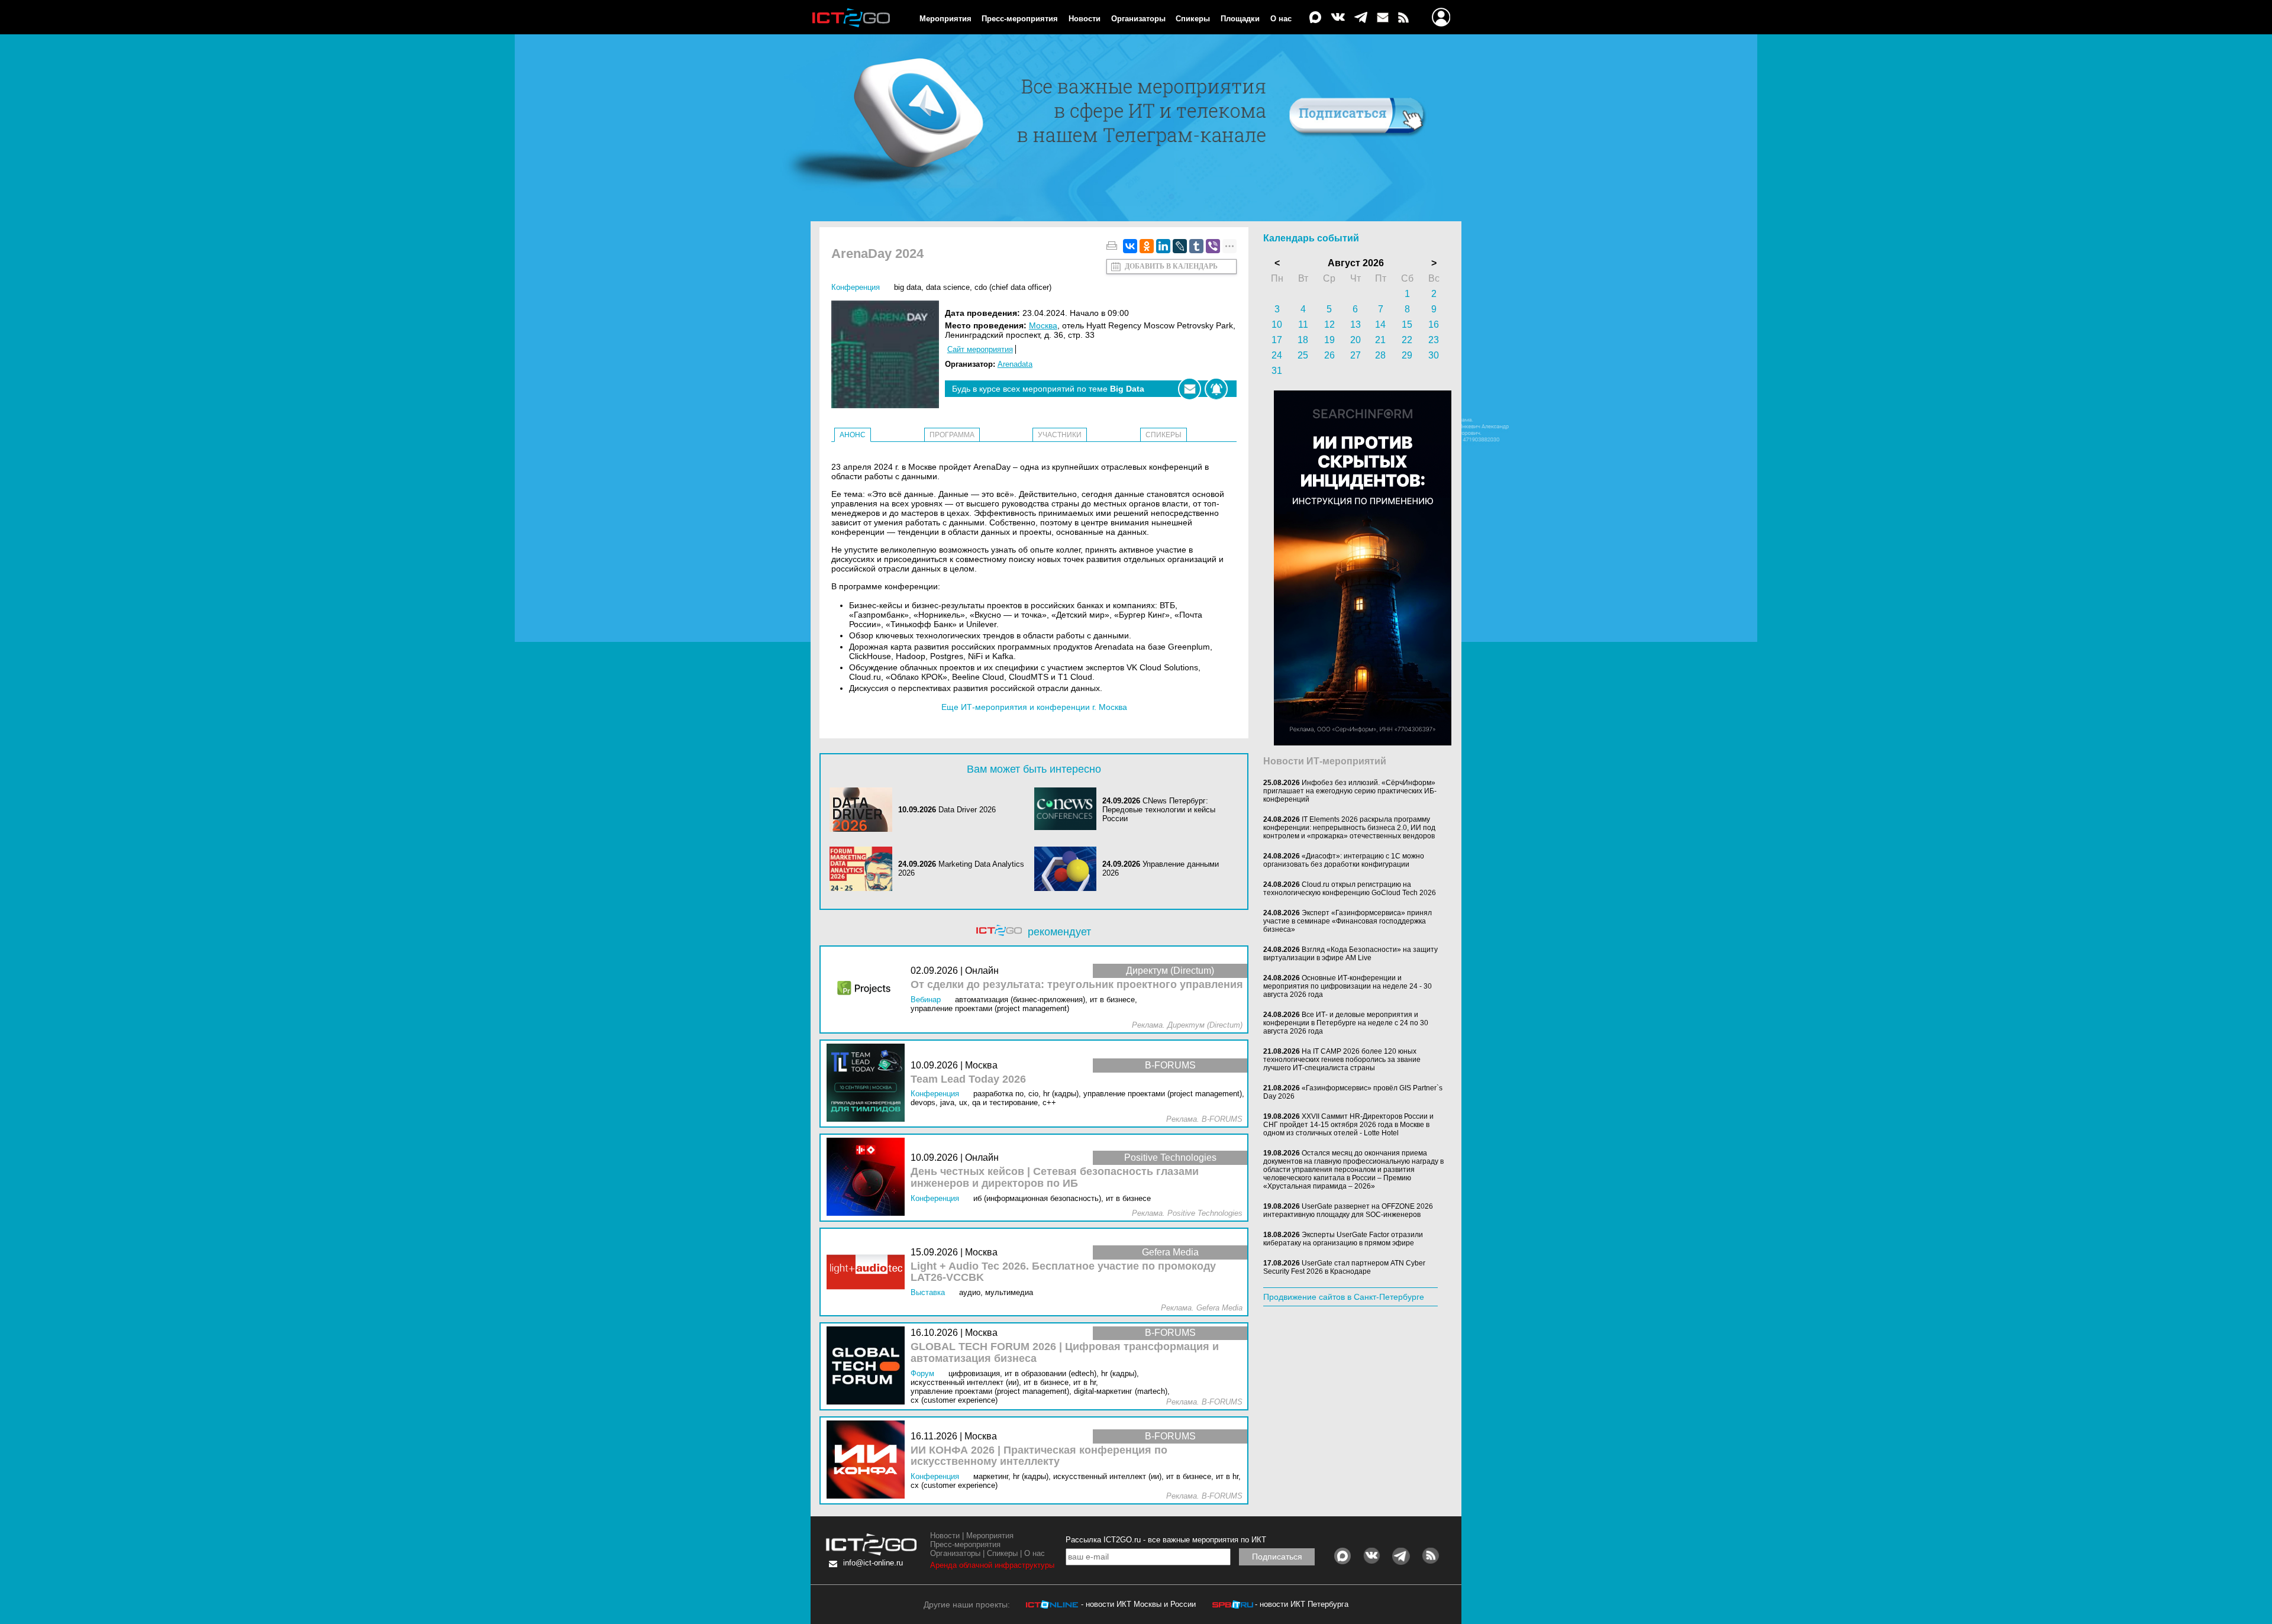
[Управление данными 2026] (1069, 869)
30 (1434, 355)
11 (1303, 325)
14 (1380, 325)
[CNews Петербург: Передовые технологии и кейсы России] (1069, 810)
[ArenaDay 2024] (888, 355)
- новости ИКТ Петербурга (1302, 1604)
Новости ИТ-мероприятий (1325, 761)
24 (1277, 355)
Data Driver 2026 (967, 810)
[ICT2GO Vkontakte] (1338, 18)
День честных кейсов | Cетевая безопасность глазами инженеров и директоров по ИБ (1055, 1178)
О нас (1281, 19)
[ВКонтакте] (1130, 246)
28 (1380, 355)
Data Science (948, 287)
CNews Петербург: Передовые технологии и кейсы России (1159, 810)
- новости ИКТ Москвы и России (1138, 1604)
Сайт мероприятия (980, 349)
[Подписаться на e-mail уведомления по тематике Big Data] (1190, 389)
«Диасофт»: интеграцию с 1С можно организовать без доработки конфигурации (1344, 860)
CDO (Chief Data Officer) (1013, 287)
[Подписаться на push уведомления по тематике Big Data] (1216, 389)
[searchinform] (1363, 742)
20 (1356, 340)
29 (1407, 355)
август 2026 (1356, 263)
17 (1277, 340)
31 (1277, 371)
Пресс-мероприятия (1020, 19)
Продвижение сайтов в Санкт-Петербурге (1344, 1297)
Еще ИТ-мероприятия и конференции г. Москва (1034, 707)
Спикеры (1193, 19)
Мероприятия (945, 19)
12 (1329, 325)
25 (1303, 355)
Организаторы (1138, 19)
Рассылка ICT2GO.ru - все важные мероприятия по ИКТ (1166, 1540)
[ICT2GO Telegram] (1361, 18)
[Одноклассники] (1147, 246)
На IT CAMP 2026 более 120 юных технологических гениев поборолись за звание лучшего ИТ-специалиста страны (1342, 1060)
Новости (1085, 19)
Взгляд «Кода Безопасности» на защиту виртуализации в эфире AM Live (1350, 954)
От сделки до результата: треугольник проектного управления (1077, 985)
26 (1329, 355)
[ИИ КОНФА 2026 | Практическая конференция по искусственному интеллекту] (869, 1460)
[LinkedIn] (1163, 246)
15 (1407, 325)
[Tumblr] (1196, 246)
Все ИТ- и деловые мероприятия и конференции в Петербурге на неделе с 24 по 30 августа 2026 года (1346, 1023)
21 (1380, 340)
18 (1303, 340)
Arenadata (1015, 364)
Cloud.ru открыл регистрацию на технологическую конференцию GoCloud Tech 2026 (1350, 889)
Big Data (908, 287)
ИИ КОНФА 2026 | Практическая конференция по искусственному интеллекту (1039, 1456)
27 (1356, 355)
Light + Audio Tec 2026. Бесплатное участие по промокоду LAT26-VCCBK (1063, 1272)
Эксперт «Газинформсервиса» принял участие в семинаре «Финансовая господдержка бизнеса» (1348, 921)
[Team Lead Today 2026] (869, 1084)
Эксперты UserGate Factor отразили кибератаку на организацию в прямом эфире (1343, 1239)
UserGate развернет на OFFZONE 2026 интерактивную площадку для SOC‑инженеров (1348, 1210)
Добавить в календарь (1171, 266)
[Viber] (1213, 246)
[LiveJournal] (1180, 246)
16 (1434, 325)
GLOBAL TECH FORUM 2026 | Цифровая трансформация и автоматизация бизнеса (1065, 1353)
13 (1356, 325)
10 (1277, 325)
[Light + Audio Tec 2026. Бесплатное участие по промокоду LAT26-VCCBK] (869, 1272)
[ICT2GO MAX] (1315, 18)
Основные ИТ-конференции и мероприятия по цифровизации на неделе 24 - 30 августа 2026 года (1348, 986)
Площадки (1240, 19)
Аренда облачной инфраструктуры (992, 1565)
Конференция (856, 287)
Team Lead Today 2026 (968, 1079)
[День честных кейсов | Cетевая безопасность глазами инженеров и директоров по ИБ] (869, 1178)
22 (1407, 340)
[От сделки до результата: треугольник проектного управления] (869, 989)
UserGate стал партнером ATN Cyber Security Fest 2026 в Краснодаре (1344, 1267)
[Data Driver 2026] (864, 810)
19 (1329, 340)
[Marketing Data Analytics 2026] (864, 869)
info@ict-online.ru (873, 1563)
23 (1434, 340)
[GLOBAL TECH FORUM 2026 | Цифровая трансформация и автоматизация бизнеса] (869, 1366)
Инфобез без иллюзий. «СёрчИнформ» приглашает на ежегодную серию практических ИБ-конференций (1350, 791)
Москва (1043, 325)
